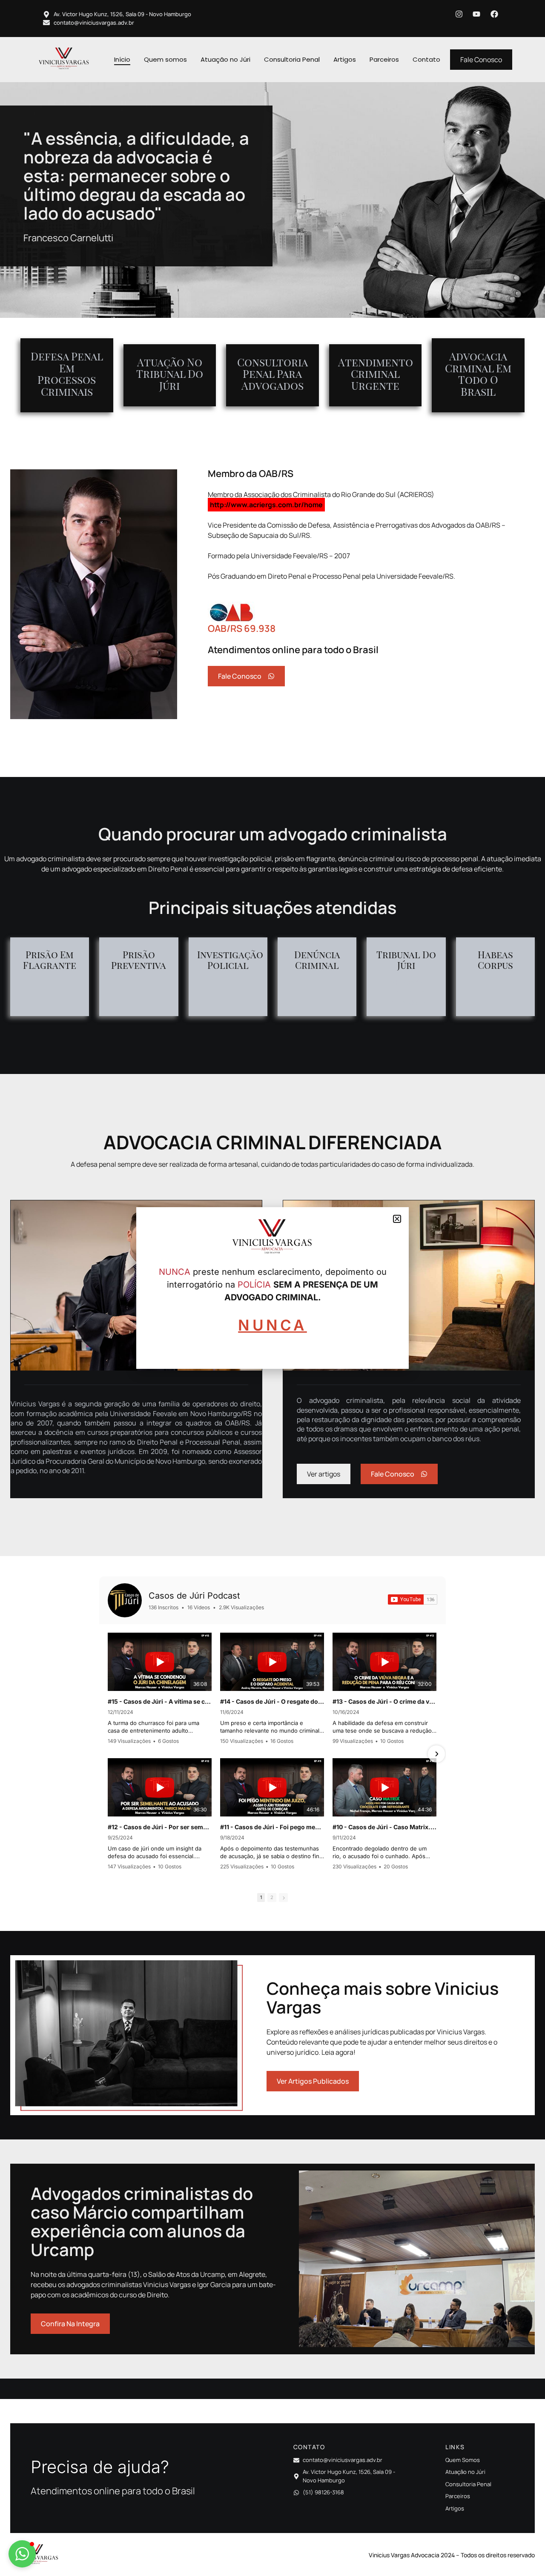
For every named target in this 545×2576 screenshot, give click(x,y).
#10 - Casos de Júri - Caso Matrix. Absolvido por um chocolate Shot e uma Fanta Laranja (384, 1827)
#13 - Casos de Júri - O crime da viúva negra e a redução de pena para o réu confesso (384, 1701)
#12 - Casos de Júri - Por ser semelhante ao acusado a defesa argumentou (160, 1827)
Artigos (345, 59)
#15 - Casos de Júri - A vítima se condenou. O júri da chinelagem (160, 1701)
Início (122, 59)
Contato (426, 59)
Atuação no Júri (225, 59)
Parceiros (384, 59)
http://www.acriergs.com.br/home (266, 505)
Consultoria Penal (292, 59)
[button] (22, 2554)
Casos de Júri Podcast (194, 1596)
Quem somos (165, 59)
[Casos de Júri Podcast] (125, 1600)
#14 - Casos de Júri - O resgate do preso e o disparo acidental (272, 1701)
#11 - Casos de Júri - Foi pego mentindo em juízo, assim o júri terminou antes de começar (272, 1827)
